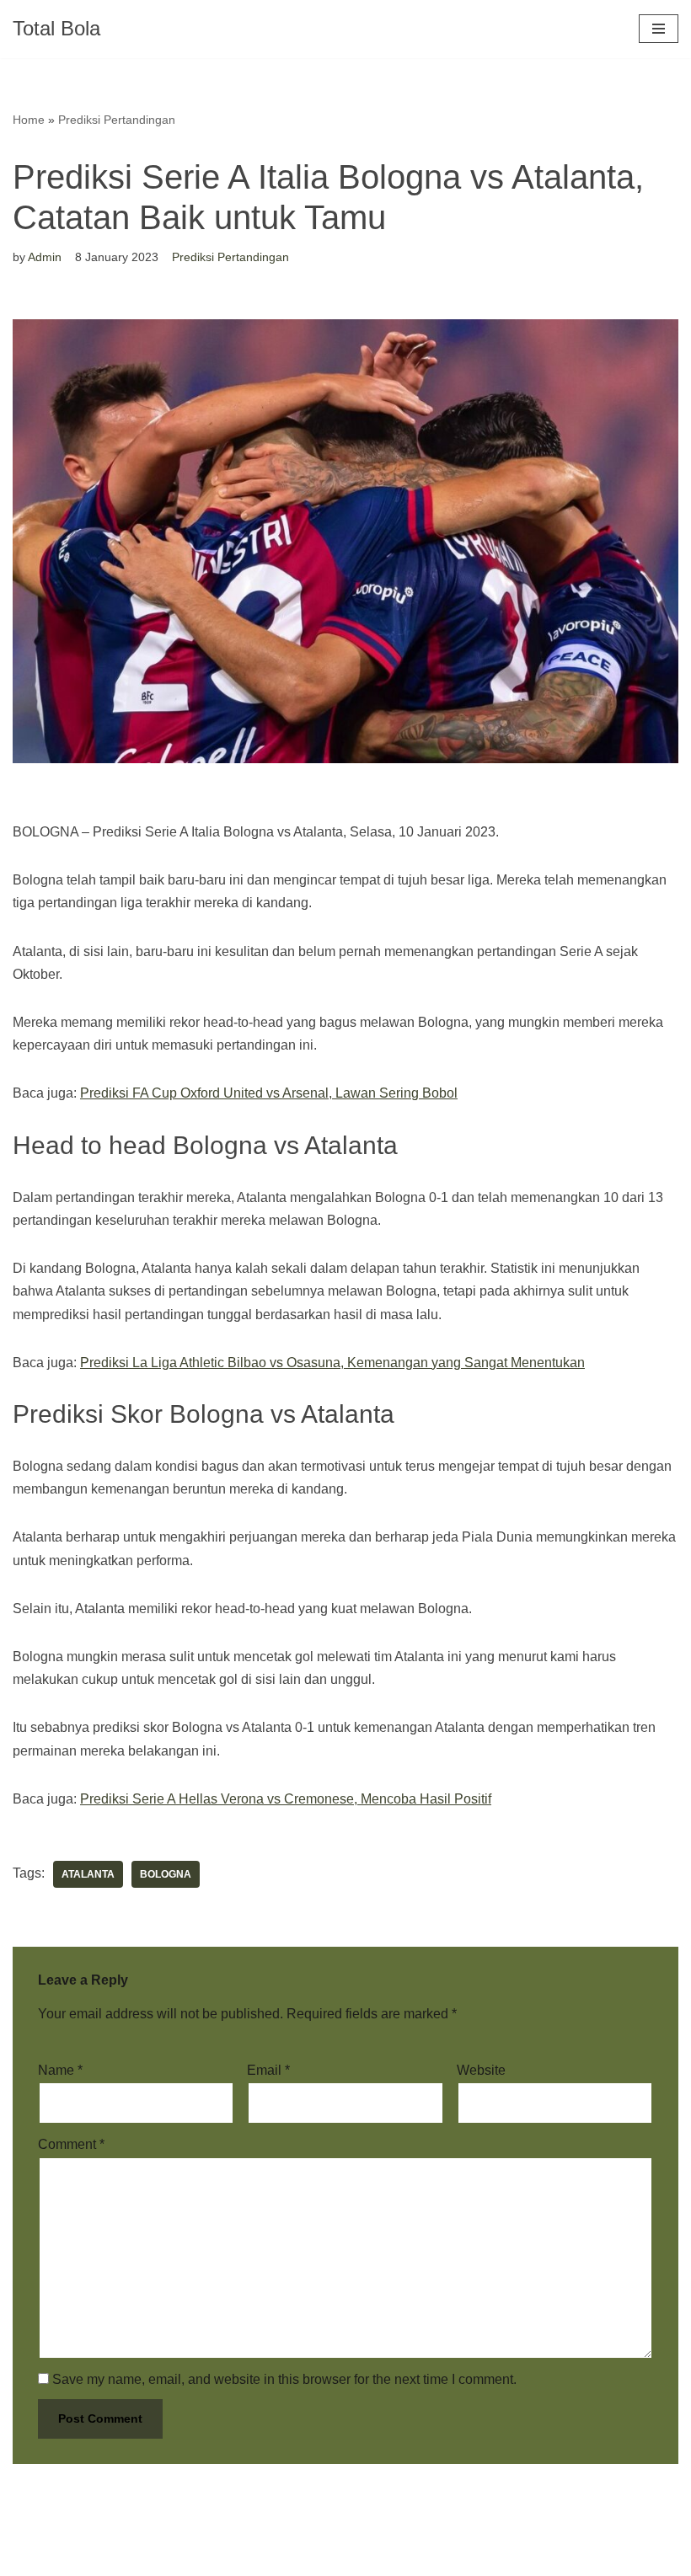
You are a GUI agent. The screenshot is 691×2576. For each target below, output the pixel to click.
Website (481, 2070)
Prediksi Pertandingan (117, 120)
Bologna (166, 1874)
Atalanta (88, 1874)
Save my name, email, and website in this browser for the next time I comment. (284, 2379)
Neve (29, 2558)
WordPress (163, 2558)
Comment (71, 2144)
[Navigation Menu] (659, 29)
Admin (45, 257)
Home (29, 120)
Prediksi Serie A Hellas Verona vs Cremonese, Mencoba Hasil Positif (286, 1799)
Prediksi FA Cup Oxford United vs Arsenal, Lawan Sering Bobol (269, 1093)
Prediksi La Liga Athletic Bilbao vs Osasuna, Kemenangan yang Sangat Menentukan (332, 1363)
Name (60, 2070)
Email (268, 2070)
